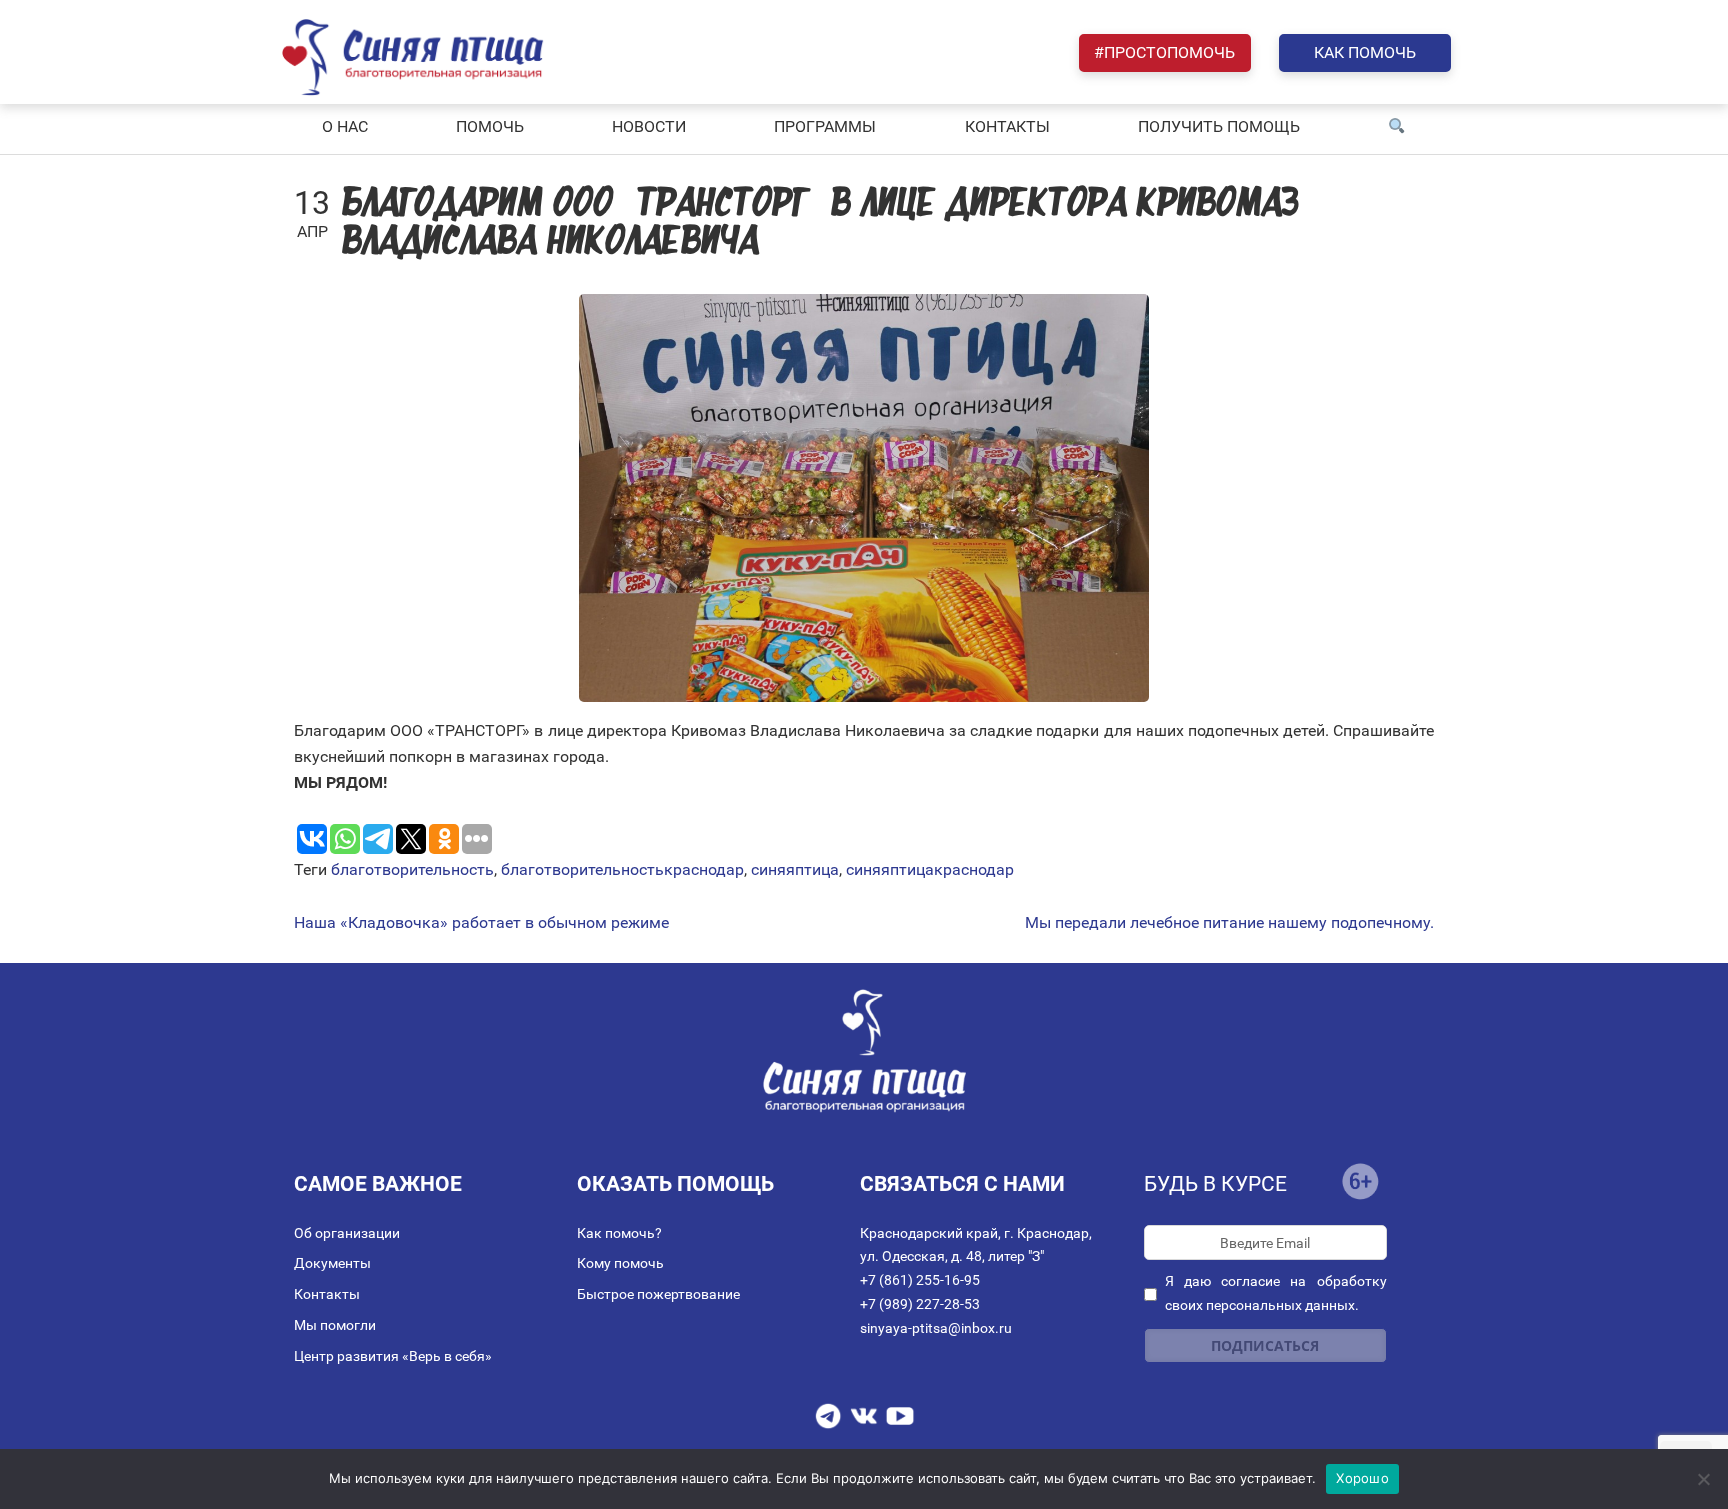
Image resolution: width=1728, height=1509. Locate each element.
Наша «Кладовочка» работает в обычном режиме (481, 923)
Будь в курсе (1215, 1184)
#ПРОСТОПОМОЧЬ (1164, 52)
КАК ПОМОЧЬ (1365, 52)
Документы (332, 1263)
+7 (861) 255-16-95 (920, 1280)
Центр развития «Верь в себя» (393, 1356)
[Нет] (1703, 1479)
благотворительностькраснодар (622, 869)
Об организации (347, 1233)
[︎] (1397, 127)
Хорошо (1362, 1478)
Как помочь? (619, 1233)
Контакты (327, 1294)
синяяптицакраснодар (930, 869)
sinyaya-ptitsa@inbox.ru (936, 1328)
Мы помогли (335, 1325)
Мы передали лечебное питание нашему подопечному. (1229, 923)
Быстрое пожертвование (658, 1294)
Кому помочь (620, 1263)
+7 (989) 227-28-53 (920, 1304)
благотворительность (412, 869)
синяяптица (795, 869)
